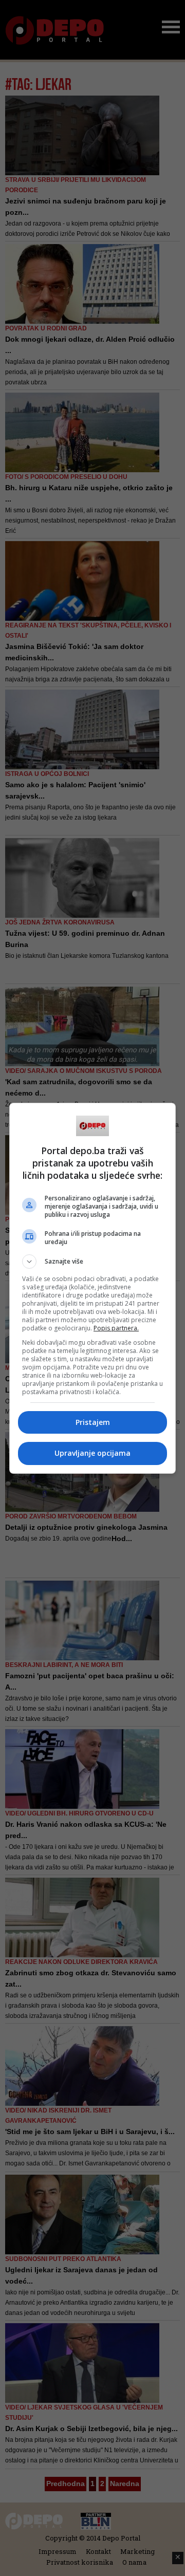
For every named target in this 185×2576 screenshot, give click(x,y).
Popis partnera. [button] (116, 1328)
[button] (92, 1262)
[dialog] (92, 1288)
